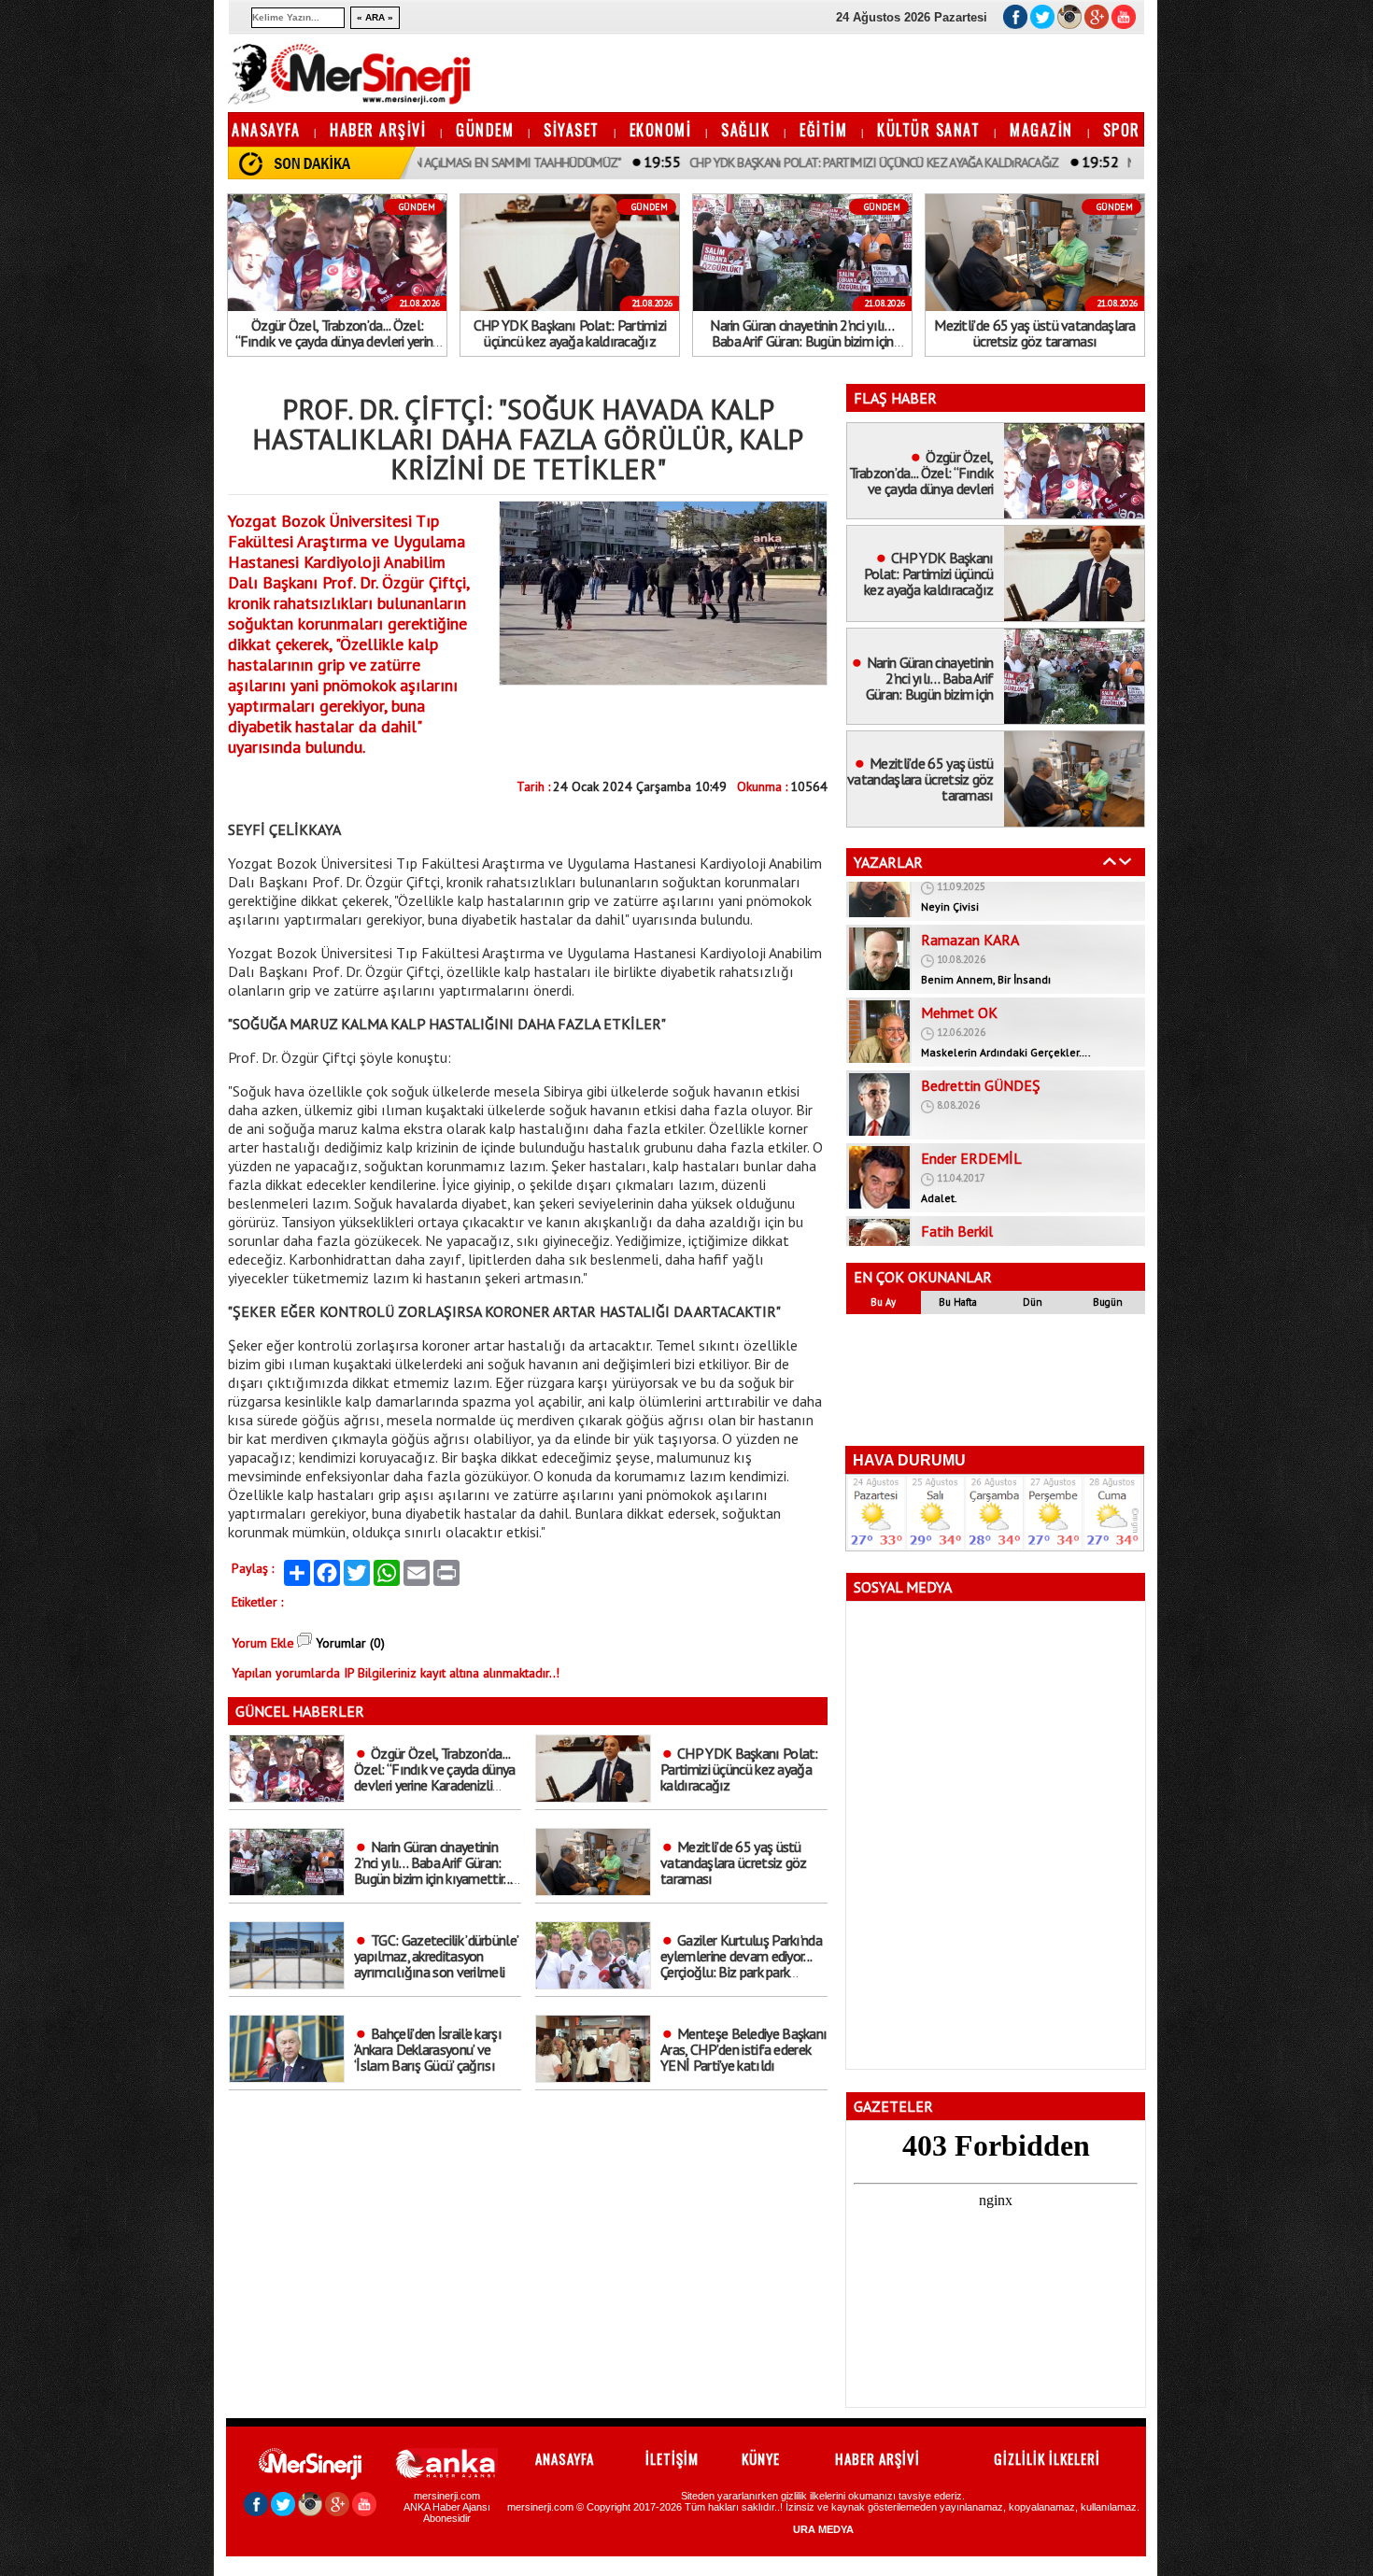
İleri (1125, 861)
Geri (1110, 861)
